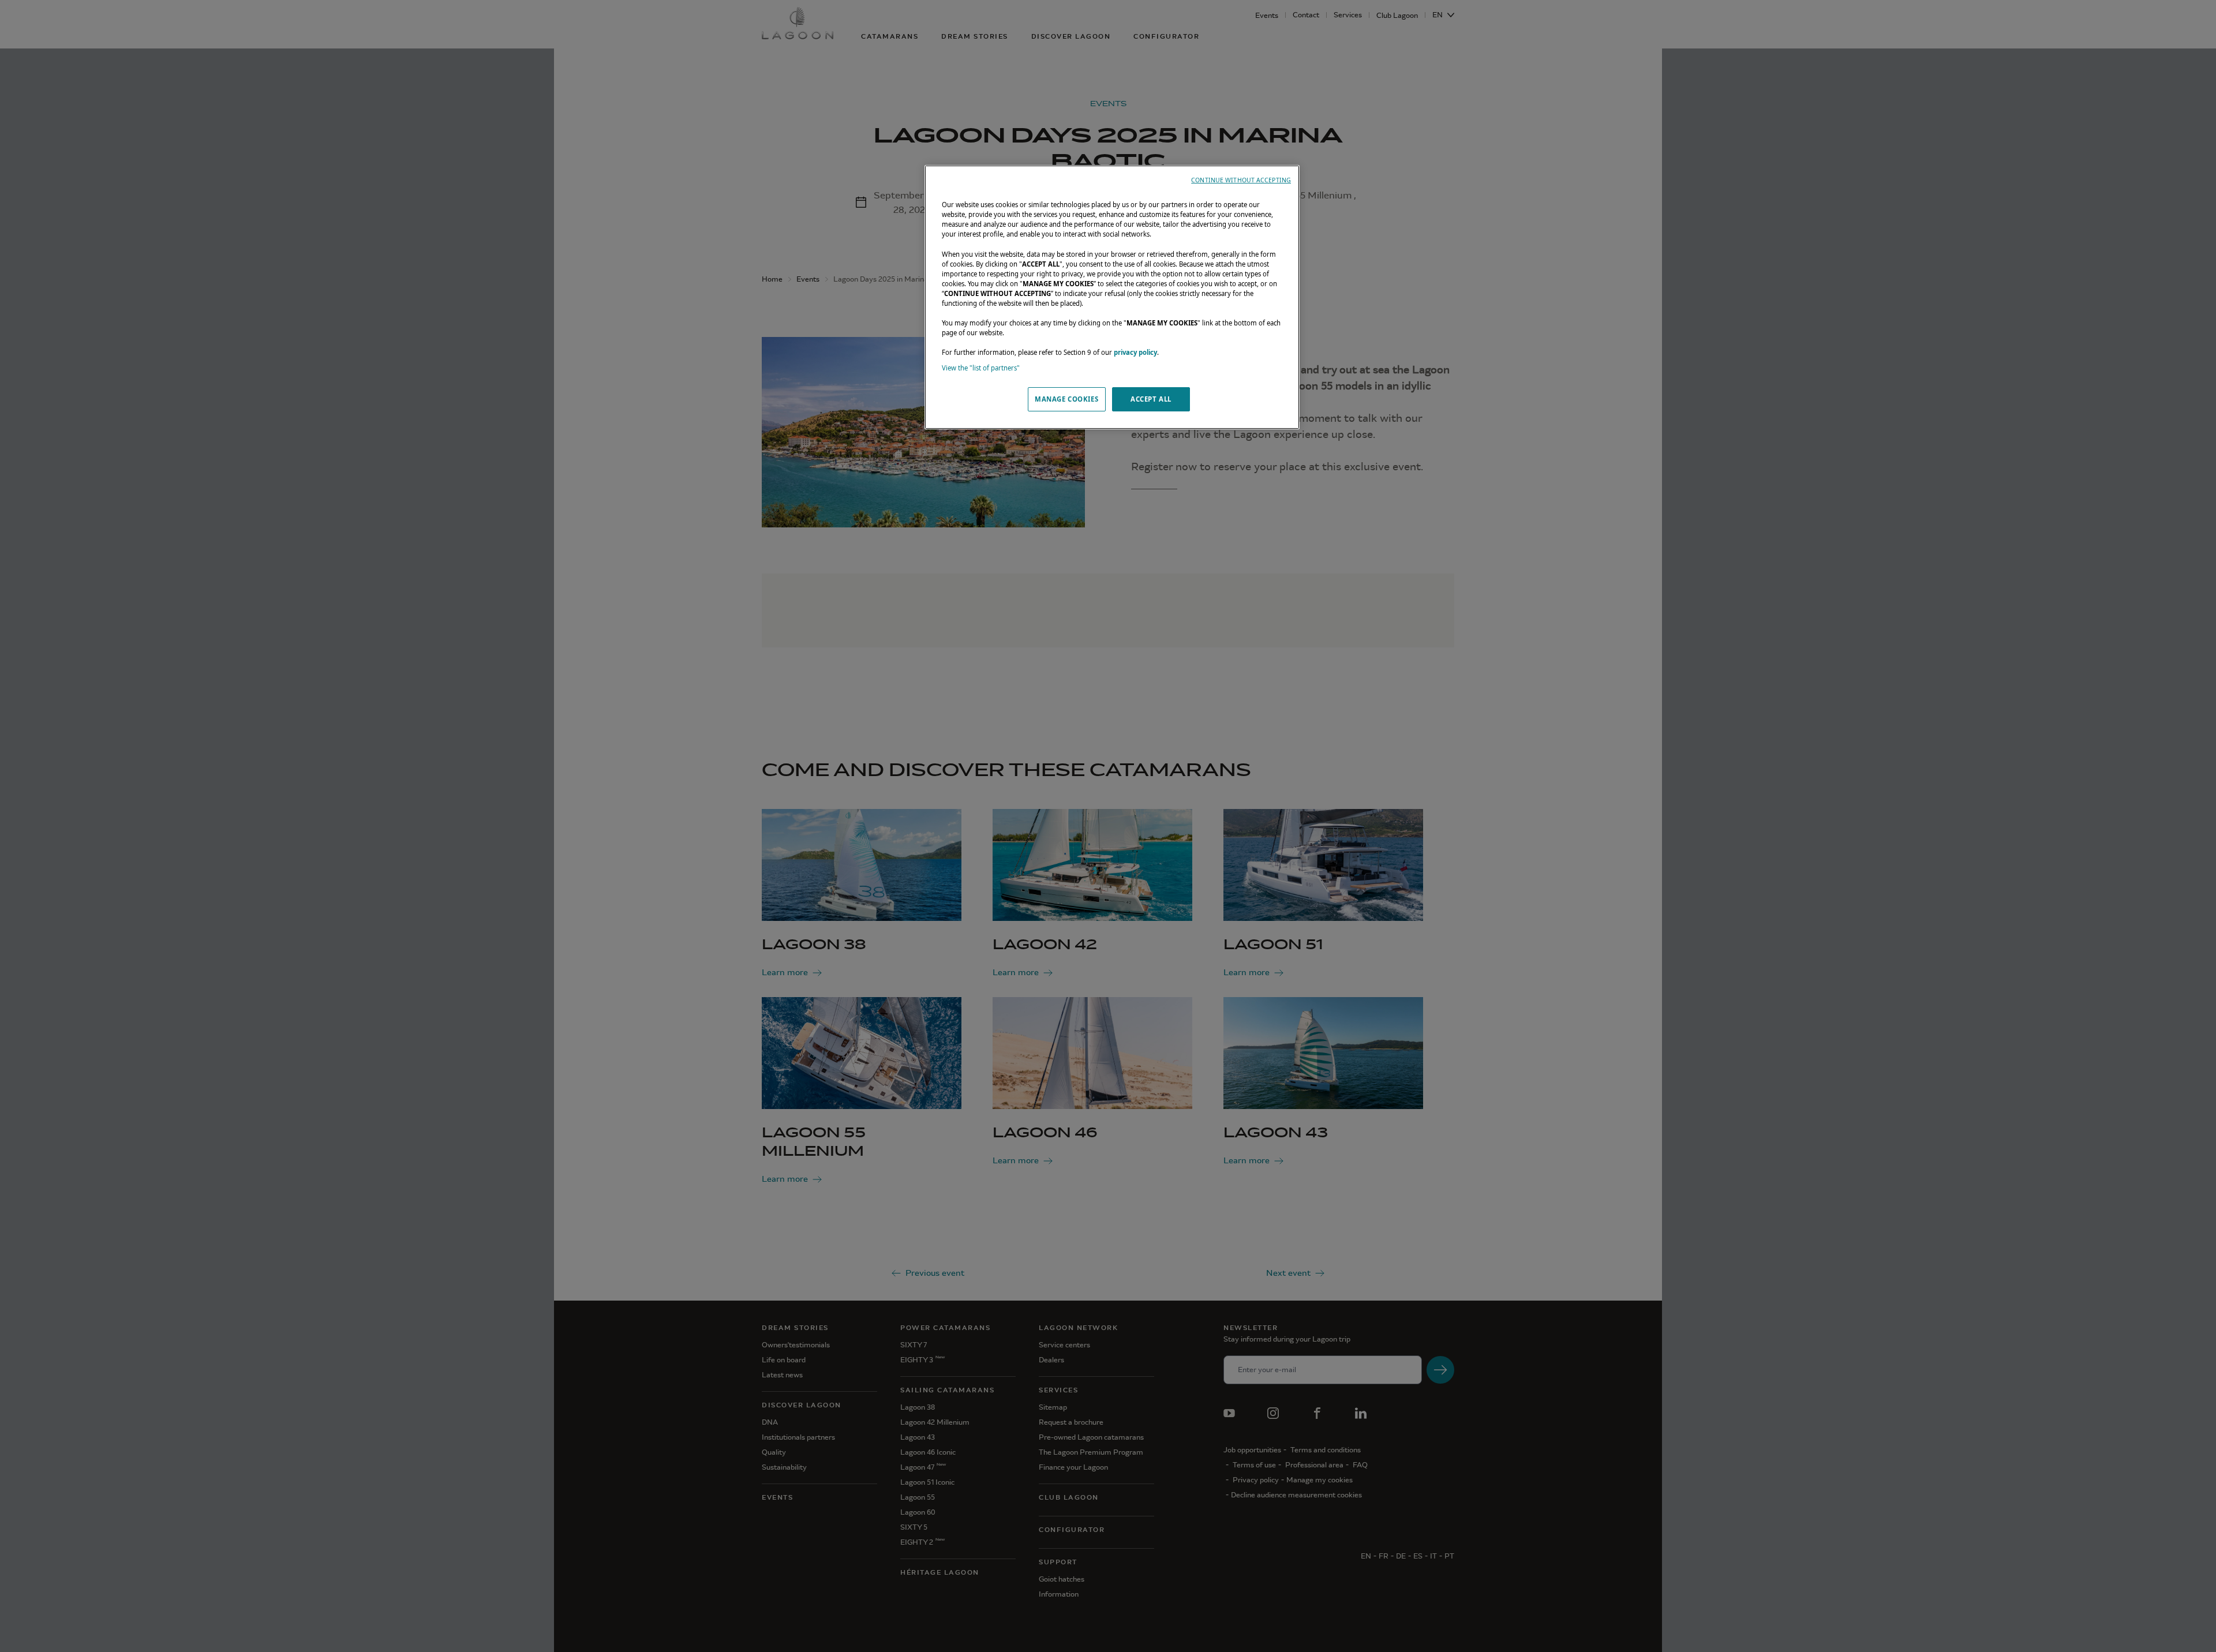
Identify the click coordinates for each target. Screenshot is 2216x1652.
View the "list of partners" (981, 368)
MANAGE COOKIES (1066, 399)
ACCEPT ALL (1151, 399)
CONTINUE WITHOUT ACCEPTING (1241, 180)
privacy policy (1135, 352)
